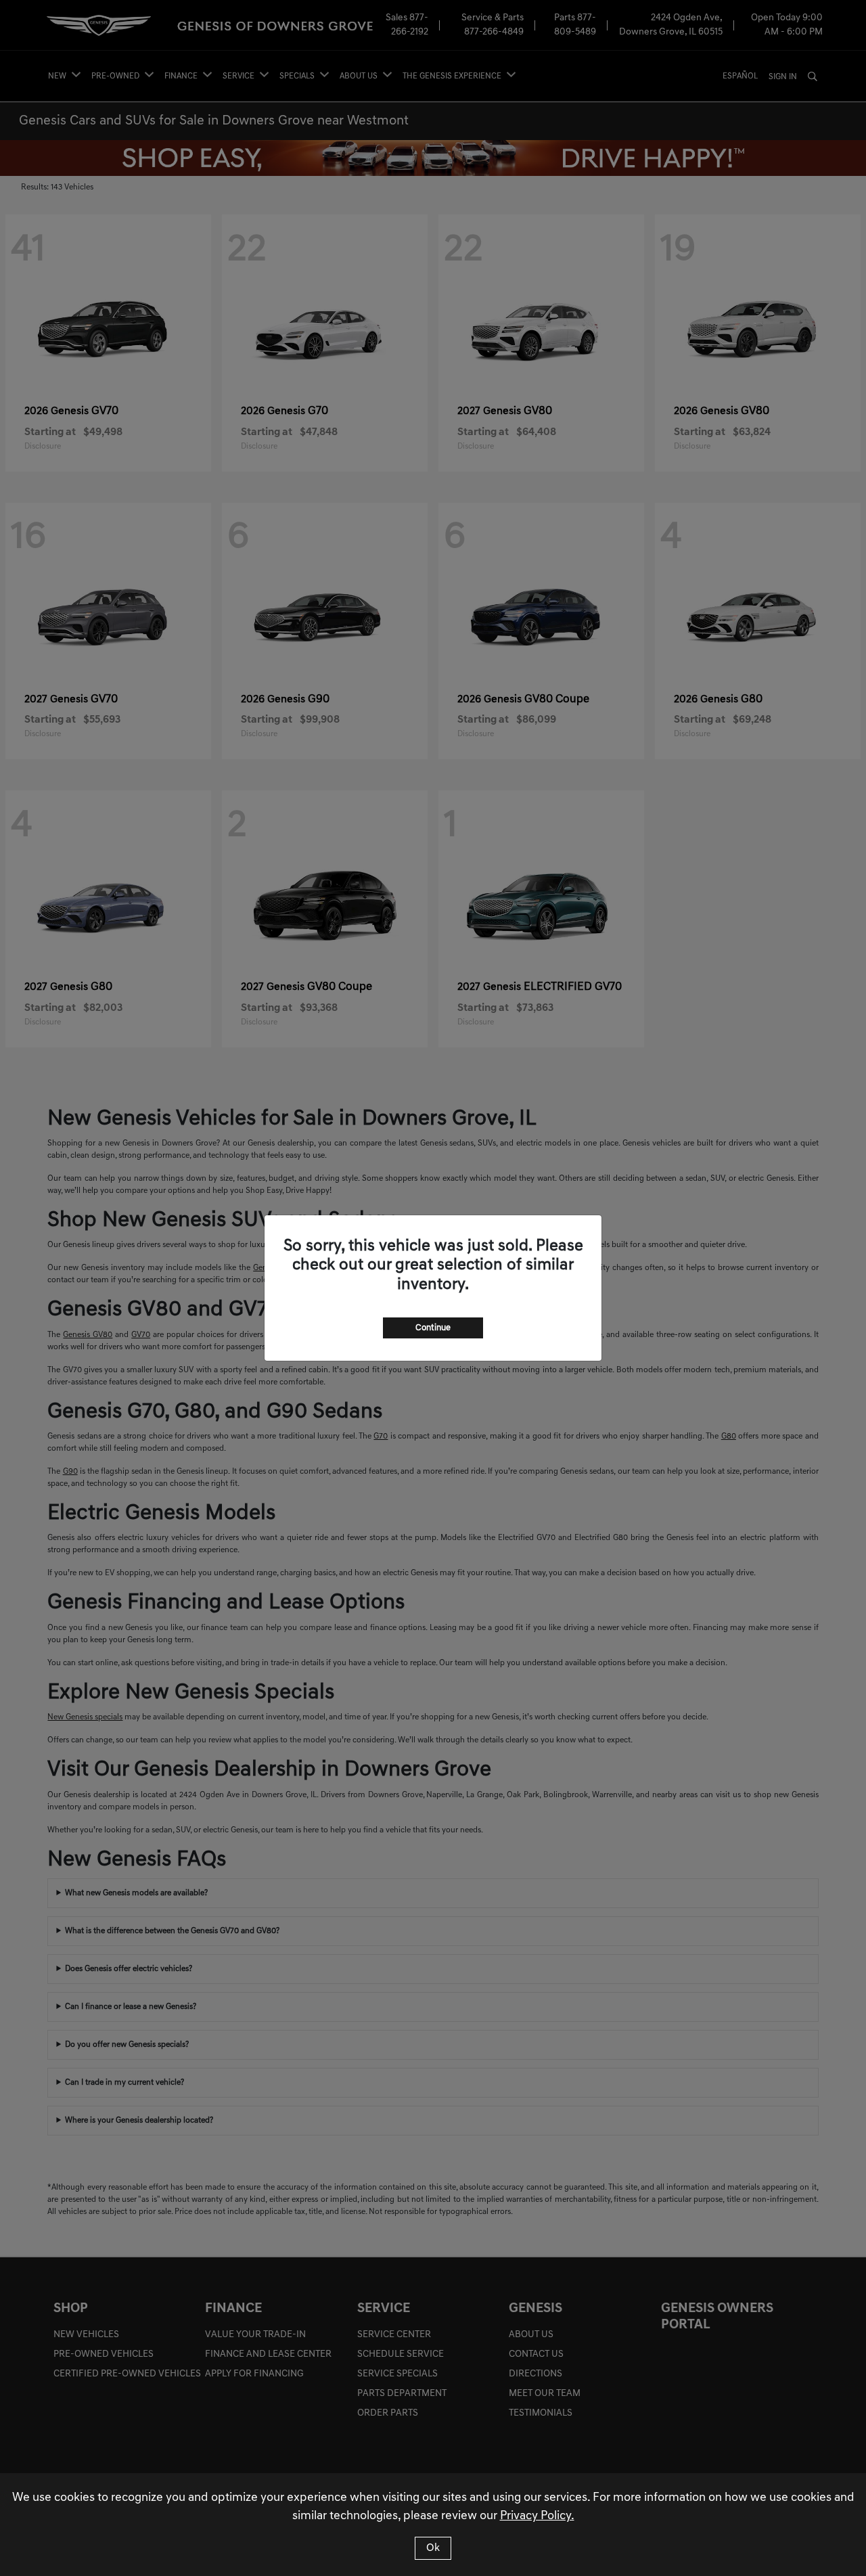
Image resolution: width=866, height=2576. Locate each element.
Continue (433, 1328)
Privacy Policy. (537, 2516)
